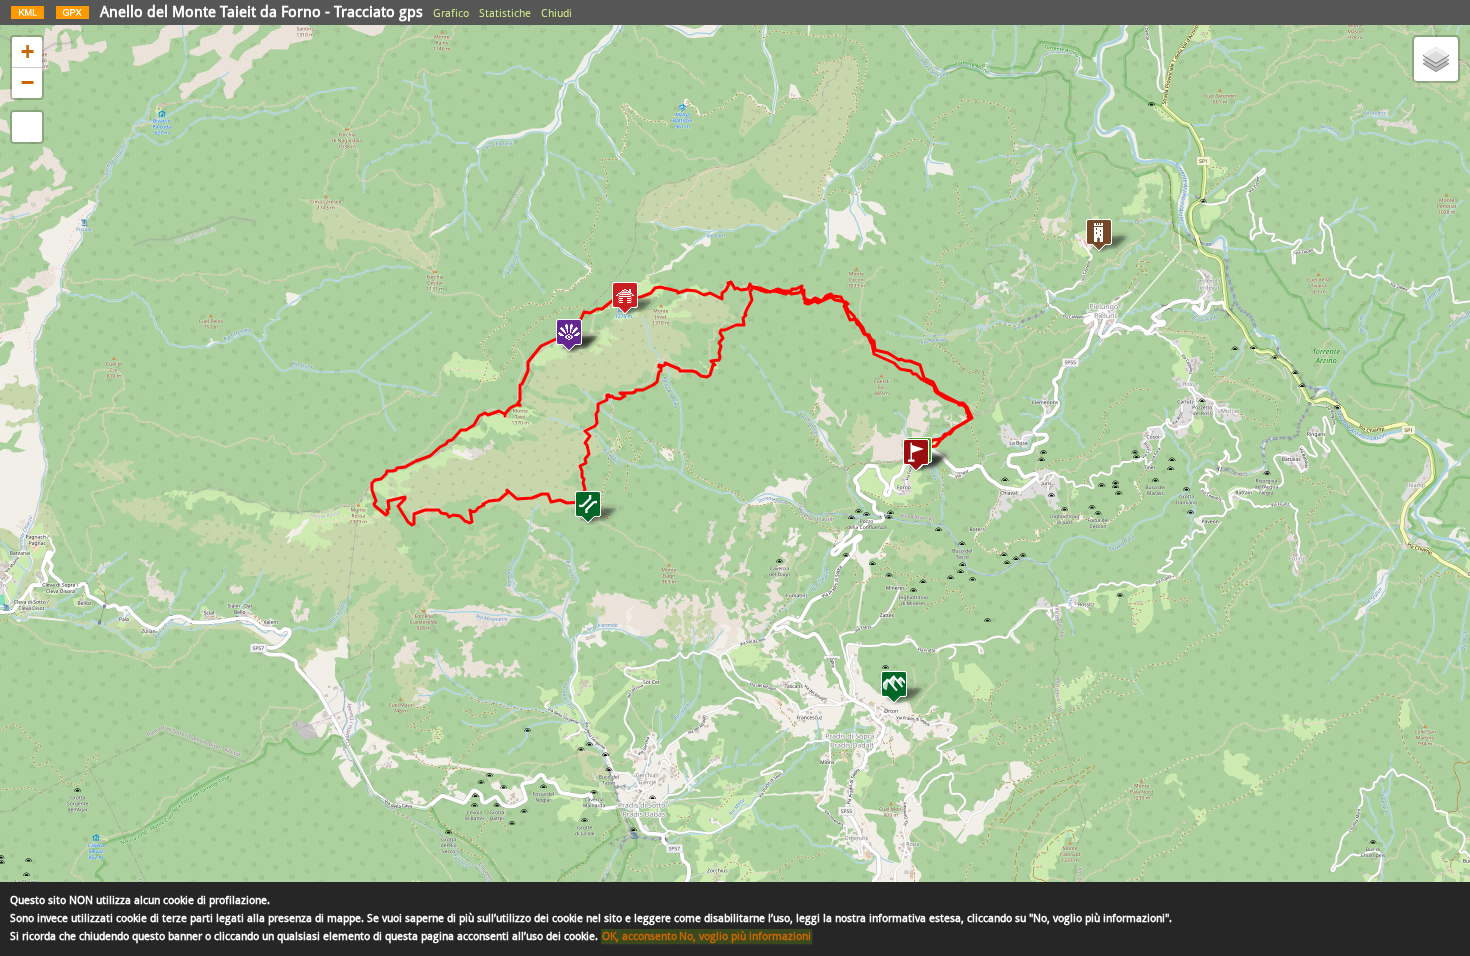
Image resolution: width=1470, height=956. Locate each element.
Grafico (451, 13)
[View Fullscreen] (27, 127)
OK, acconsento (639, 936)
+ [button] (27, 51)
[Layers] (1436, 59)
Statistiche (505, 13)
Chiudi (556, 13)
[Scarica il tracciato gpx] (72, 17)
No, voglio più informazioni (745, 936)
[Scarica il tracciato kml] (27, 17)
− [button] (27, 82)
